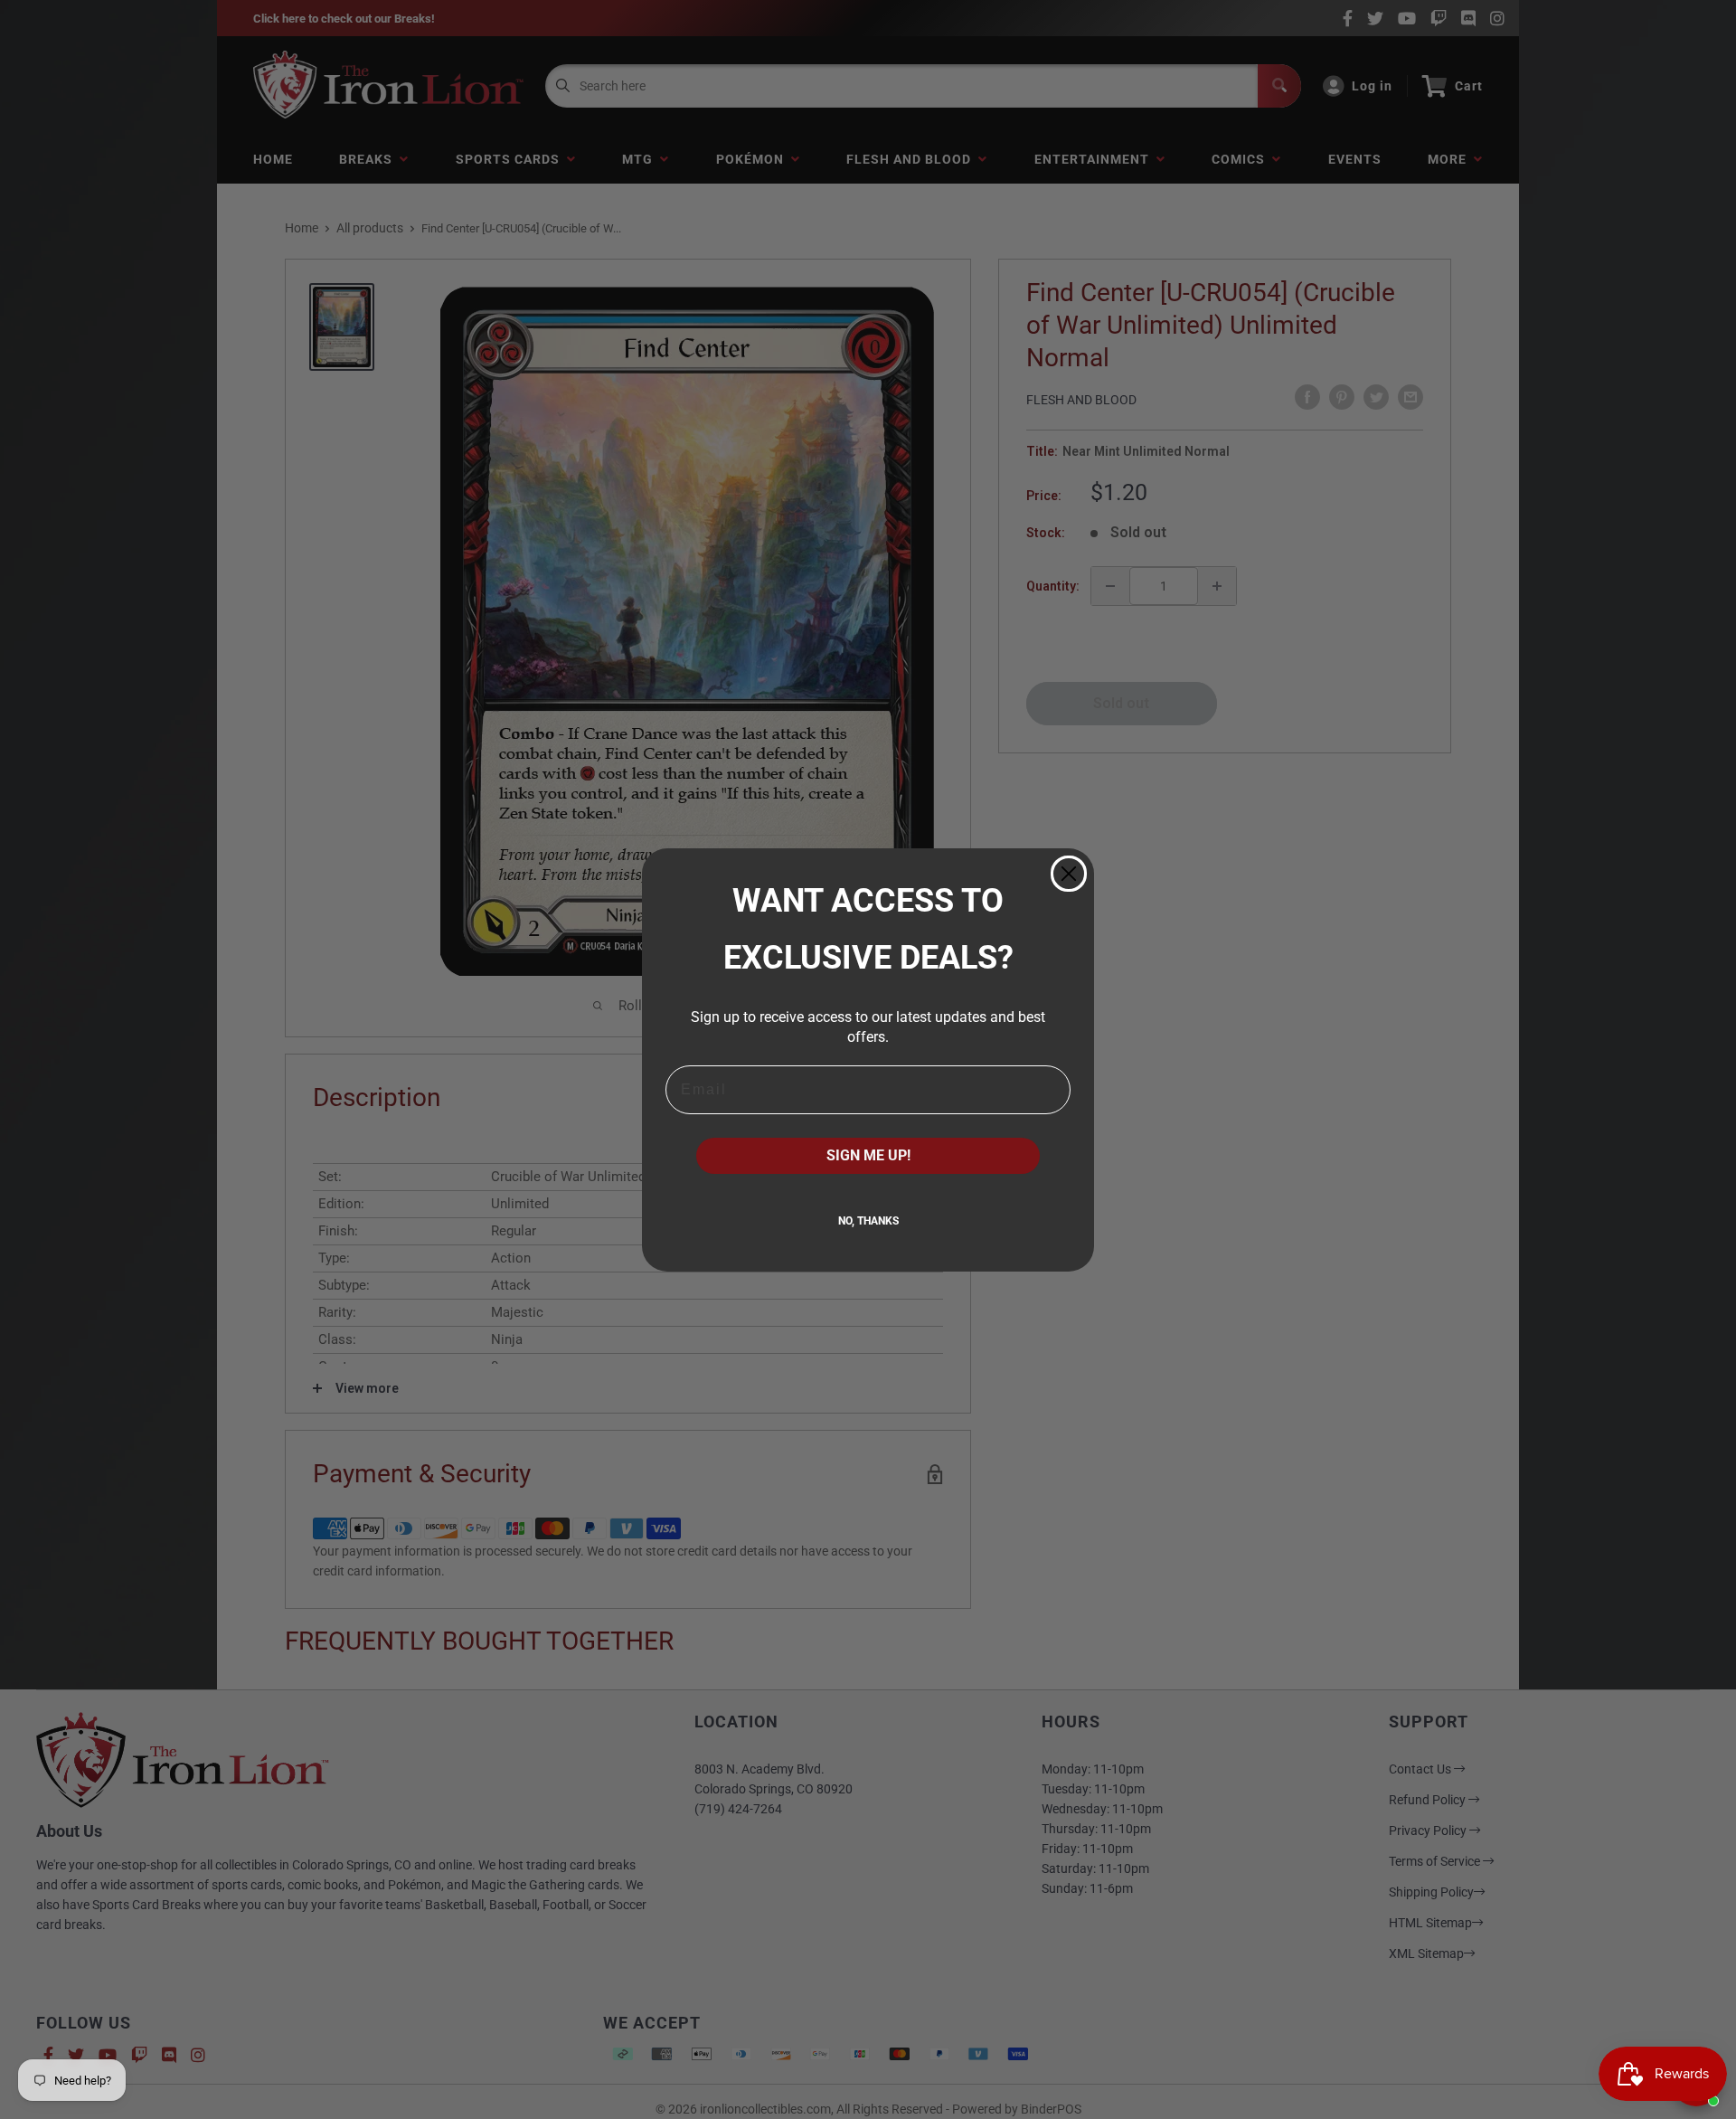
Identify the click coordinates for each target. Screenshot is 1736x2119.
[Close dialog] (1069, 874)
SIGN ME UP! (868, 1155)
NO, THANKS (868, 1221)
